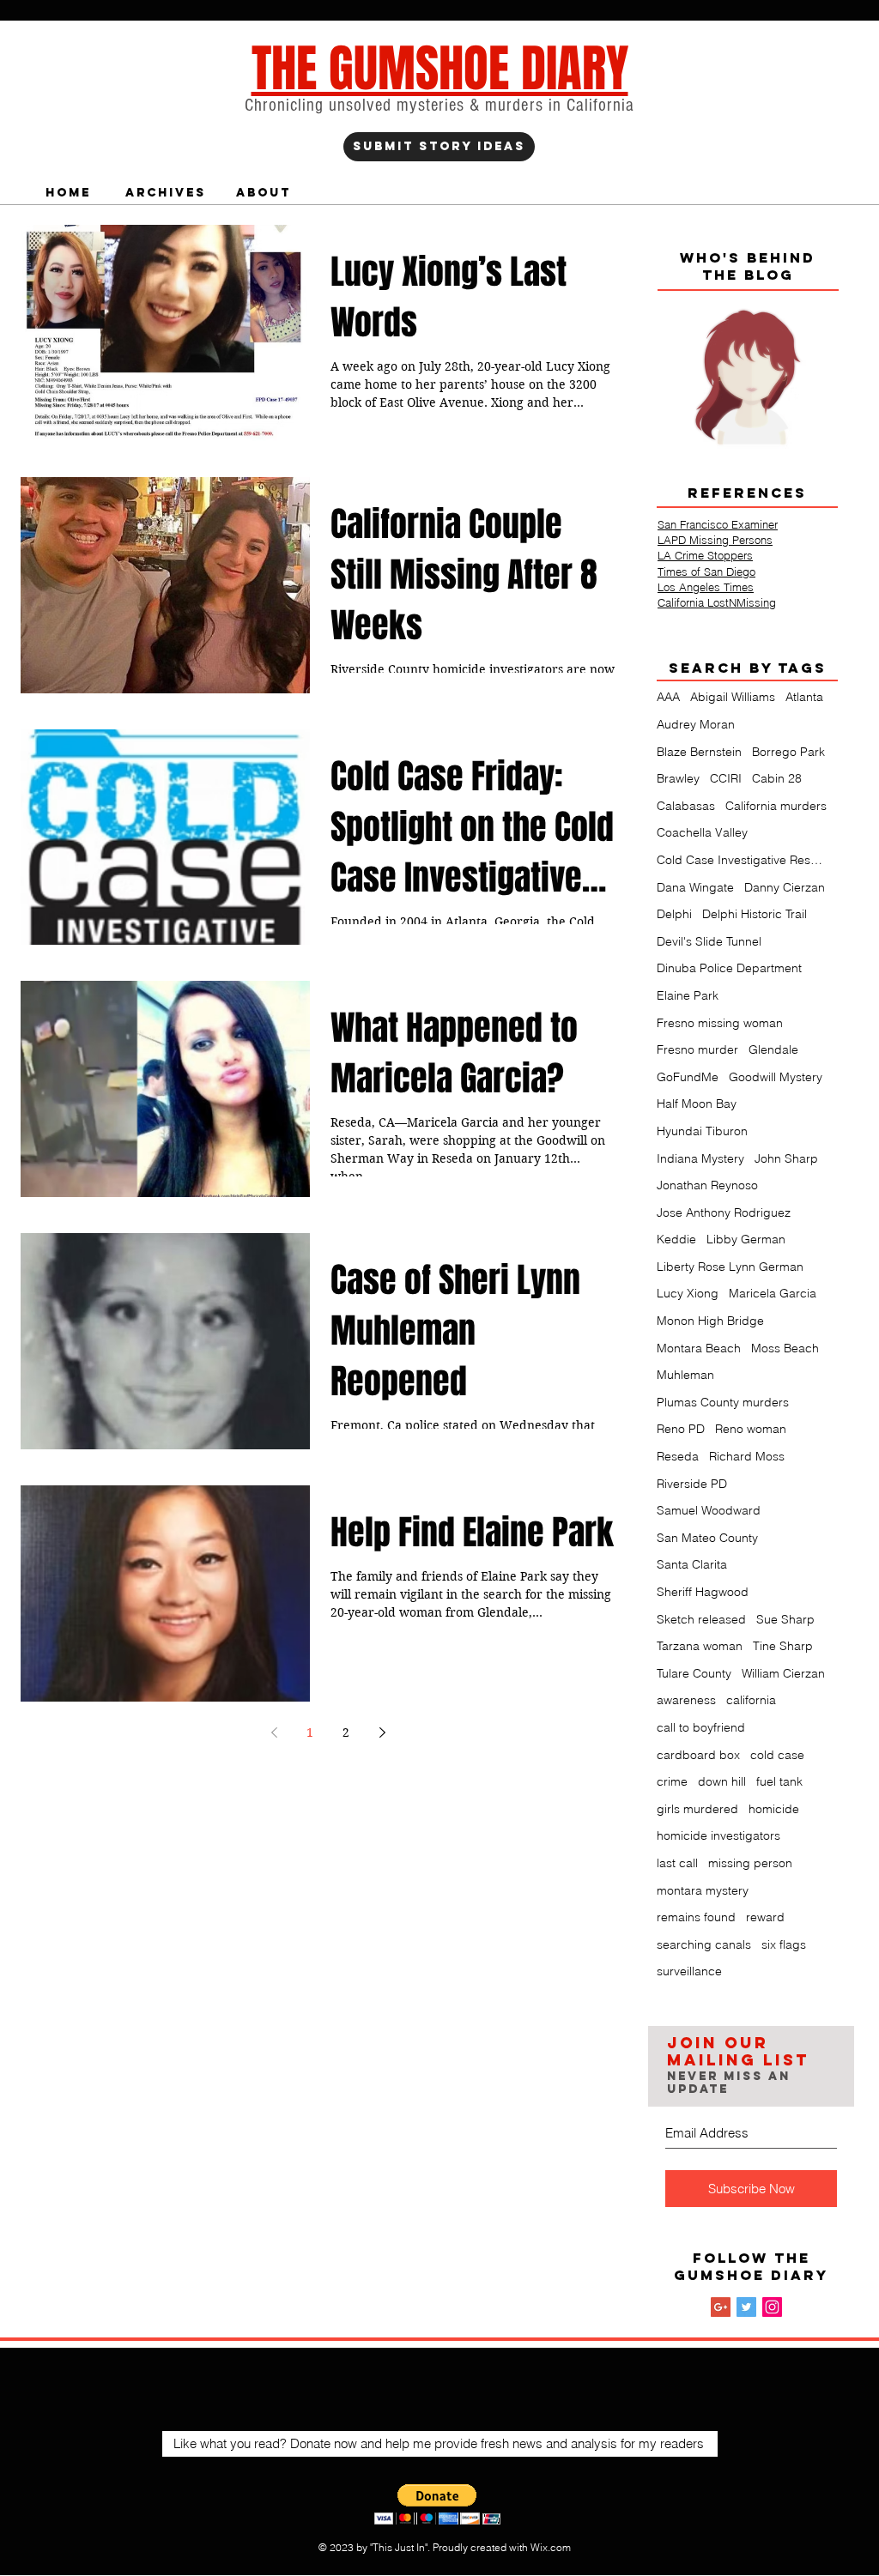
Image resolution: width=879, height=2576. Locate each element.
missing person (750, 1863)
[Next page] (382, 1732)
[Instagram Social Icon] (772, 2307)
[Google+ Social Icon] (721, 2307)
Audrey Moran (696, 724)
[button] (437, 2504)
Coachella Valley (702, 832)
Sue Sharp (785, 1619)
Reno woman (751, 1429)
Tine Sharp (783, 1646)
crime (672, 1781)
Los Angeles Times (706, 587)
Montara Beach (699, 1348)
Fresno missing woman (720, 1023)
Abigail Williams (733, 697)
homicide (774, 1809)
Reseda (678, 1456)
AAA (668, 697)
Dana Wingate (695, 887)
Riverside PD (692, 1484)
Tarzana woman (700, 1646)
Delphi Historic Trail (755, 914)
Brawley (678, 778)
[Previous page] (274, 1732)
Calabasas (686, 806)
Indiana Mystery (700, 1158)
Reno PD (681, 1429)
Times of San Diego (706, 571)
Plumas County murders (723, 1402)
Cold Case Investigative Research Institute (743, 860)
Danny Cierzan (785, 887)
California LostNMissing (717, 602)
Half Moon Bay (697, 1104)
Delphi (674, 914)
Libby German (746, 1239)
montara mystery (703, 1890)
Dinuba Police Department (729, 968)
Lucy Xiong (688, 1293)
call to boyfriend (701, 1727)
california (751, 1700)
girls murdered (697, 1809)
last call (677, 1863)
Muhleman (685, 1375)
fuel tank (779, 1781)
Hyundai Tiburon (702, 1131)
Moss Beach (785, 1348)
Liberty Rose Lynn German (730, 1267)
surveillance (689, 1971)
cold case (777, 1755)
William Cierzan (783, 1673)
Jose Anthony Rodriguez (724, 1212)
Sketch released (701, 1619)
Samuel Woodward (709, 1510)
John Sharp (786, 1158)
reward (765, 1917)
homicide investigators (718, 1835)
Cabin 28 (777, 778)
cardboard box (698, 1755)
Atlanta (804, 697)
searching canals (704, 1944)
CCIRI (726, 778)
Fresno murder (697, 1049)
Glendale (773, 1049)
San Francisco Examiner (718, 524)
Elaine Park (688, 995)
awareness (686, 1700)
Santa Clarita (692, 1564)
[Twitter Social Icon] (746, 2307)
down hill (722, 1781)
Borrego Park (788, 752)
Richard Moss (747, 1456)
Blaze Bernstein (699, 752)
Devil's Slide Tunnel (709, 941)
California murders (776, 806)
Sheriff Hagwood (703, 1592)
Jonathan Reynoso (707, 1185)
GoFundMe (688, 1077)
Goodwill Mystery (776, 1077)
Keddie (676, 1239)
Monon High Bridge (710, 1321)
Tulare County (694, 1673)
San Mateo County (707, 1538)
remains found (696, 1917)
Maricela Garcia (773, 1293)
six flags (784, 1944)
